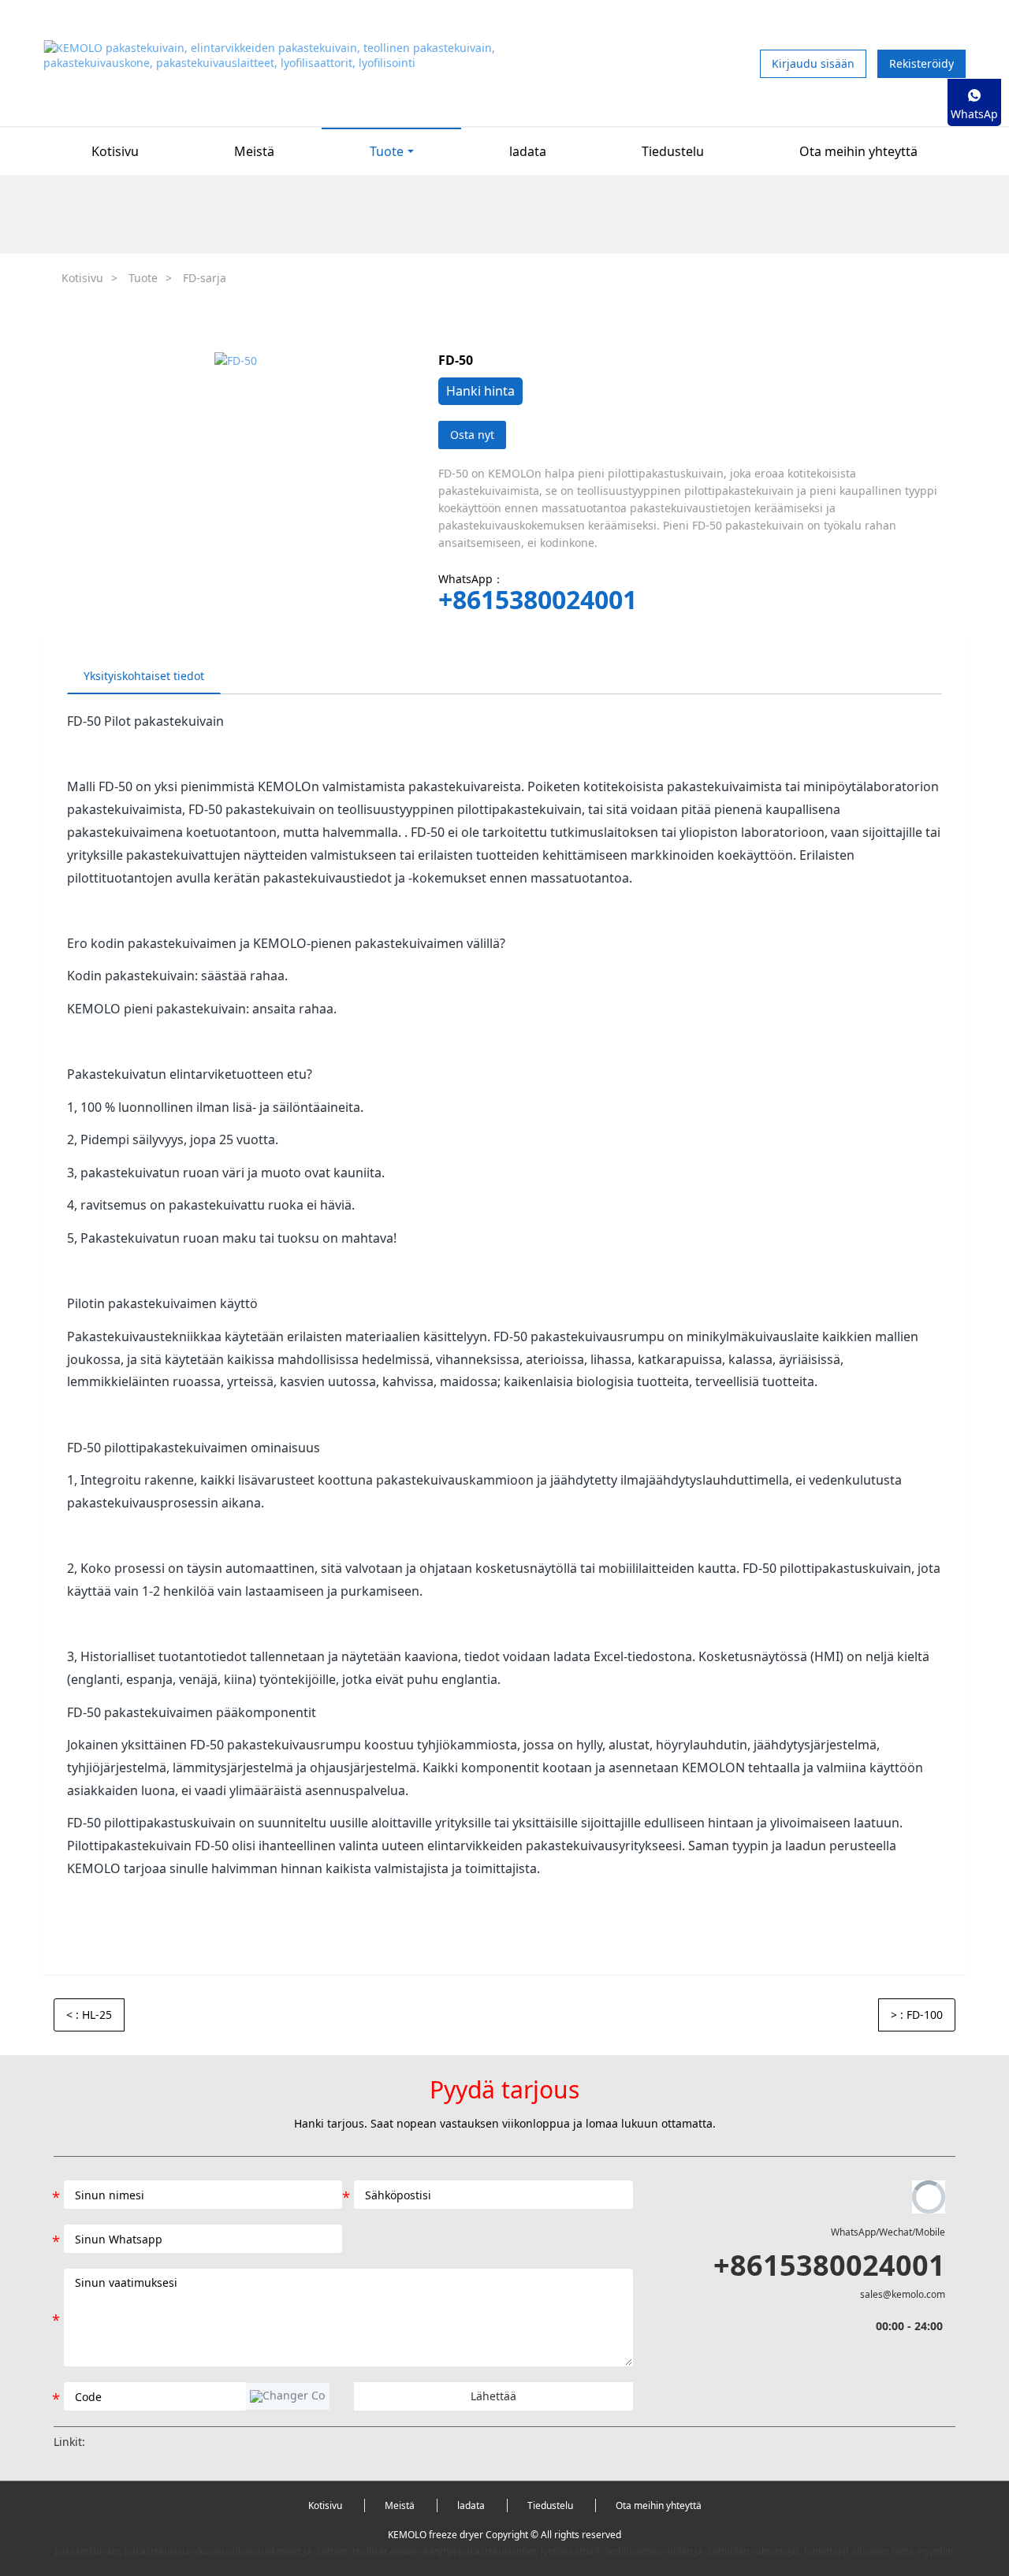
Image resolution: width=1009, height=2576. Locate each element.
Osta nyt (472, 435)
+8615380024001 (538, 600)
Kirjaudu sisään (813, 63)
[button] (288, 2396)
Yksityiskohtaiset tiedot (144, 676)
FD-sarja (205, 278)
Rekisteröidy (922, 63)
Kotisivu (115, 151)
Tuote (143, 278)
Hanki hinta (480, 391)
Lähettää (493, 2396)
